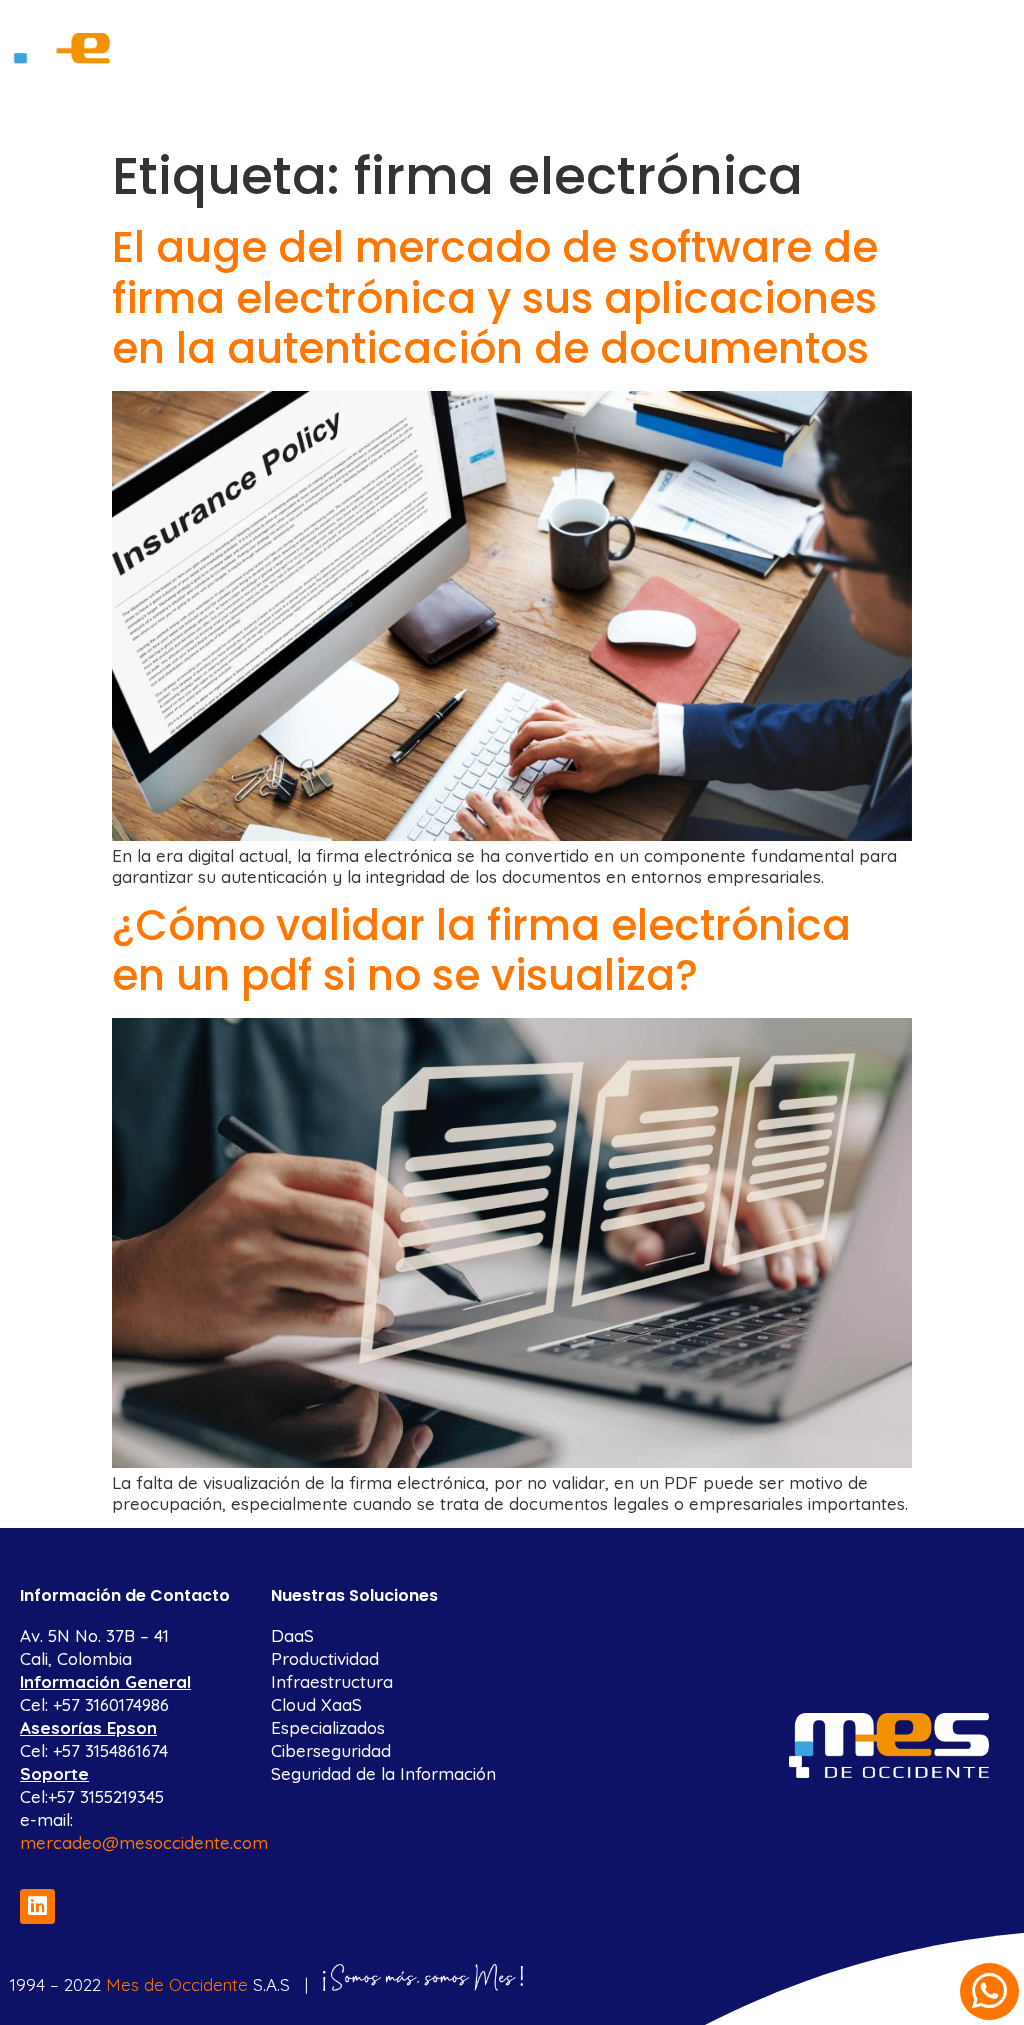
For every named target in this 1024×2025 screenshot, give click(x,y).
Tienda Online (921, 32)
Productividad (325, 1658)
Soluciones (546, 32)
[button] (989, 1991)
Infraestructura (332, 1681)
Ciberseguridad (331, 1750)
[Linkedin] (37, 1906)
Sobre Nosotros (400, 32)
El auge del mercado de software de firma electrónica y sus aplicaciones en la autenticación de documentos (495, 298)
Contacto (614, 78)
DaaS (292, 1635)
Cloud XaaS (316, 1704)
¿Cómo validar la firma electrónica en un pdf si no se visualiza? (481, 950)
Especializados (328, 1727)
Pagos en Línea (777, 32)
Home (277, 32)
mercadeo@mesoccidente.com (144, 1842)
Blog (666, 32)
